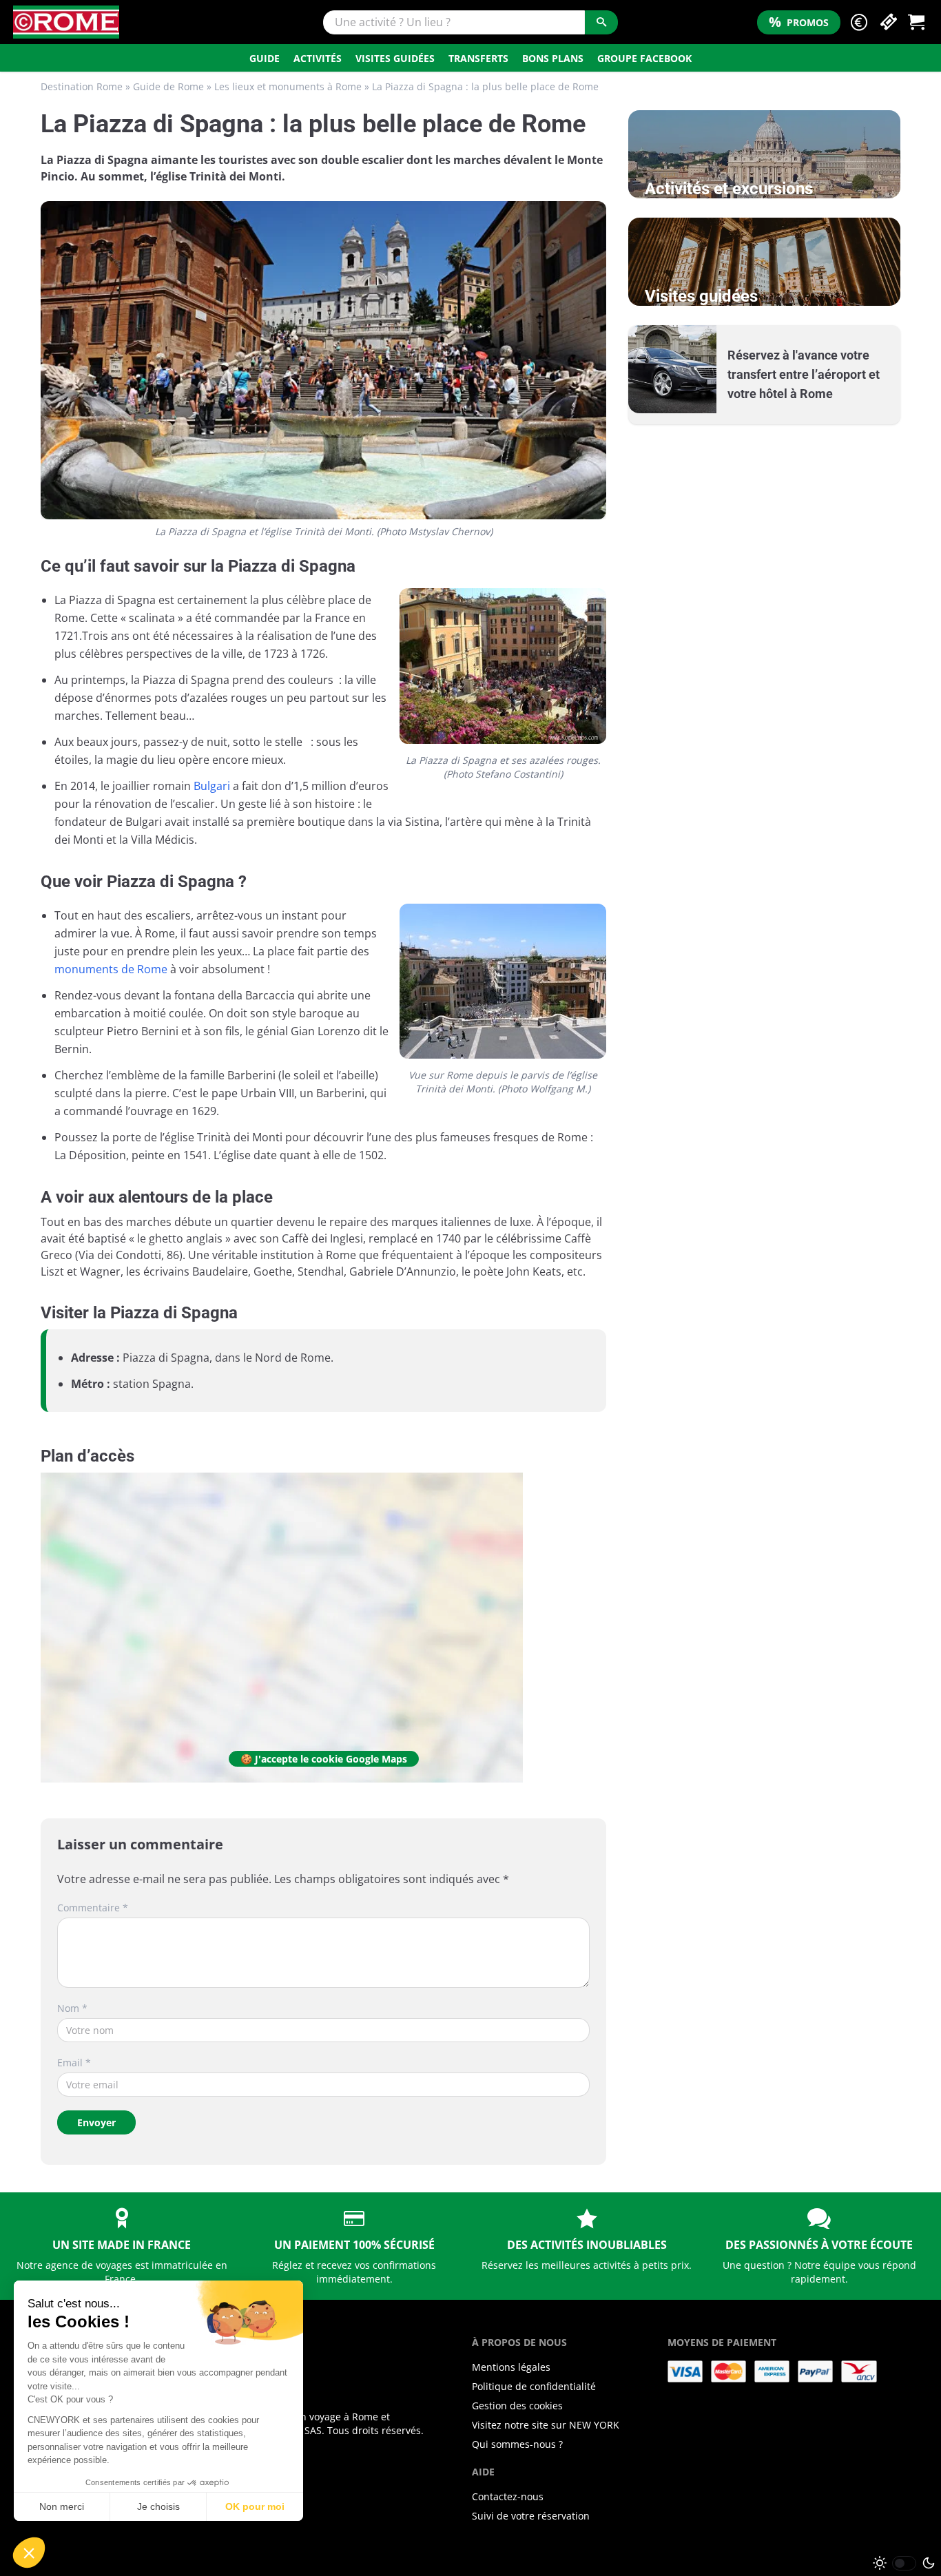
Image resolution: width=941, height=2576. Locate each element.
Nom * (72, 2008)
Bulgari (212, 786)
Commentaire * (93, 1908)
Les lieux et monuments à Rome (288, 86)
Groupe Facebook (644, 58)
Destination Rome (82, 86)
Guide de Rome (168, 86)
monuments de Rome (111, 969)
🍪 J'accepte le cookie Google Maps (324, 1759)
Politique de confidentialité (534, 2386)
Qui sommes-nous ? (517, 2444)
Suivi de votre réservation (531, 2516)
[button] (859, 22)
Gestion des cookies (517, 2406)
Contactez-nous (508, 2496)
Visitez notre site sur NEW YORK (546, 2425)
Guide (265, 58)
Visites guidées (395, 58)
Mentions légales (511, 2367)
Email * (74, 2063)
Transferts (478, 58)
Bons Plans (553, 58)
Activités (318, 58)
